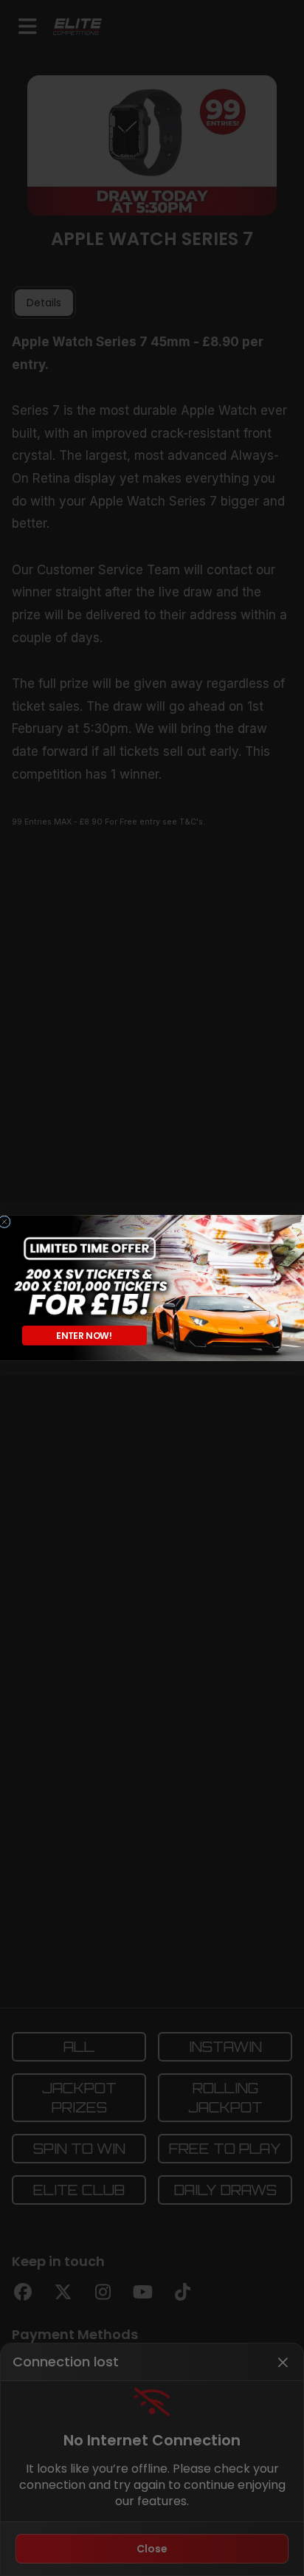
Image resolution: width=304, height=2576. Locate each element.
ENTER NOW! (84, 1335)
